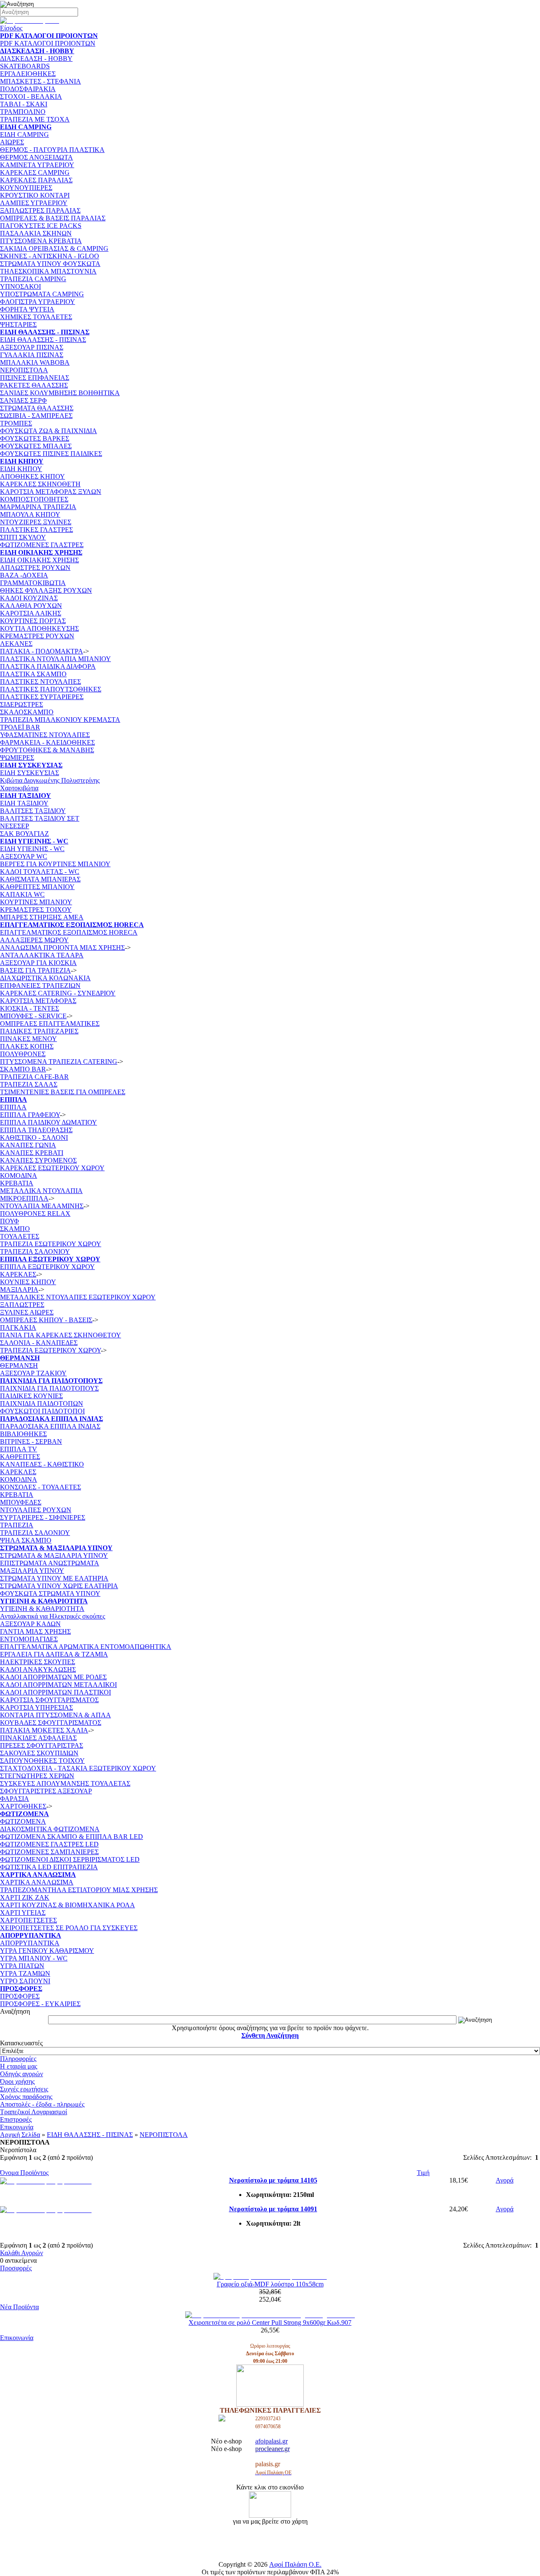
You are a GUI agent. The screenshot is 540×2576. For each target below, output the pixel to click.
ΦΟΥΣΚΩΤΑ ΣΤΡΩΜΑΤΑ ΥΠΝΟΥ (50, 1593)
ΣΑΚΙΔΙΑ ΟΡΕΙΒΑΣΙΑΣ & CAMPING (54, 248)
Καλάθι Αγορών (22, 2253)
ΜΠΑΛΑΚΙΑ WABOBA (35, 362)
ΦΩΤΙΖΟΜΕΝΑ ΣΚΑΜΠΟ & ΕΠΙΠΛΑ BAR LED (72, 1837)
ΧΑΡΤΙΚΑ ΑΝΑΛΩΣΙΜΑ (37, 1882)
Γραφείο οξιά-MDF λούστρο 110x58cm (270, 2284)
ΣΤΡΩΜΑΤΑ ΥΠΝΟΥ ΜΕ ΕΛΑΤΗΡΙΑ (54, 1578)
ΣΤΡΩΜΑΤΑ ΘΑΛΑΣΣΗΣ (37, 408)
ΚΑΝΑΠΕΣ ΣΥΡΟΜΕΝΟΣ (38, 1160)
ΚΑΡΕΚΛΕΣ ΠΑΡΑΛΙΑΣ (36, 180)
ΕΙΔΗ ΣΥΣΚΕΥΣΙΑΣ (30, 773)
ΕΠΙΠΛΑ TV (19, 1449)
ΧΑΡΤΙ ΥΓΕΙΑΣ (23, 1913)
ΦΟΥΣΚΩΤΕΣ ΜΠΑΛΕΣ (36, 446)
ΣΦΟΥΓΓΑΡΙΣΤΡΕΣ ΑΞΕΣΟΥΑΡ (46, 1791)
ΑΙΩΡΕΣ (12, 142)
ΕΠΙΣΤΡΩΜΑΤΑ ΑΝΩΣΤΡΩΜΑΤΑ (50, 1563)
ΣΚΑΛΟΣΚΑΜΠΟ (27, 712)
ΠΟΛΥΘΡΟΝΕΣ (23, 1054)
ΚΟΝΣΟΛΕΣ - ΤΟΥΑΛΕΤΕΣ (40, 1487)
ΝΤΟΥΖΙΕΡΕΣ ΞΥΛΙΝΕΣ (36, 522)
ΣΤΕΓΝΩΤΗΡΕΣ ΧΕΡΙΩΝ (37, 1776)
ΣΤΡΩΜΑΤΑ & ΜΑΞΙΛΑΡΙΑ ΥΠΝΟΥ (54, 1555)
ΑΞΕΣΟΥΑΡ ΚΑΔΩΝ (30, 1624)
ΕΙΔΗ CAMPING (24, 134)
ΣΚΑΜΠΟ (15, 1229)
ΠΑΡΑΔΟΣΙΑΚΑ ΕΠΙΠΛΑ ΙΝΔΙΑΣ (50, 1426)
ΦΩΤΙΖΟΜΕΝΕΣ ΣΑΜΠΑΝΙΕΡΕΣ (49, 1852)
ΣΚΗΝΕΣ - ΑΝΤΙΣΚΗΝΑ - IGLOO (50, 256)
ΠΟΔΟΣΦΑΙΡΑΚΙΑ (28, 89)
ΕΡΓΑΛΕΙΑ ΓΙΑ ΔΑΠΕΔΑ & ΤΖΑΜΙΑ (54, 1654)
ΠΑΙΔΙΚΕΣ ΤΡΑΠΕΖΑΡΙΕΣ (39, 1031)
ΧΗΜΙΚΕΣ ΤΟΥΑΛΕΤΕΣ (36, 317)
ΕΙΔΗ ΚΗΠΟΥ (21, 469)
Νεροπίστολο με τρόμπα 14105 (273, 2180)
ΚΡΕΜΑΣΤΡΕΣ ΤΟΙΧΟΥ (36, 910)
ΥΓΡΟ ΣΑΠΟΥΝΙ (25, 1981)
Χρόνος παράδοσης (26, 2097)
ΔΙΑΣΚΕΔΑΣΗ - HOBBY (36, 58)
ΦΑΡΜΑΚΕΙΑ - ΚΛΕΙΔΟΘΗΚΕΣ (47, 742)
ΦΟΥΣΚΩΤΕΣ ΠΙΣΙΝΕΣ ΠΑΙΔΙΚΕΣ (51, 454)
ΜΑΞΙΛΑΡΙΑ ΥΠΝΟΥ (32, 1571)
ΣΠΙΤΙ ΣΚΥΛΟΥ (23, 537)
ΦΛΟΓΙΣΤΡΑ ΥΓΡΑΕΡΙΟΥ (38, 302)
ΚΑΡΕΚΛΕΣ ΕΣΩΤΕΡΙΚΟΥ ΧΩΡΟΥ (52, 1168)
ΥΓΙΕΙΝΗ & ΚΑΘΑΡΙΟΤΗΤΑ (42, 1609)
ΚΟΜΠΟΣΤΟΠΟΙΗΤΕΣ (34, 499)
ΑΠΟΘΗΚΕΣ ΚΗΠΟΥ (32, 476)
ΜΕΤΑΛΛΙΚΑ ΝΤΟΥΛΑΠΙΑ (41, 1191)
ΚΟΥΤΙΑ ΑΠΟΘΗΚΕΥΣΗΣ (39, 628)
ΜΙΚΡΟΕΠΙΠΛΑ (24, 1198)
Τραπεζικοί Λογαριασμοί (34, 2112)
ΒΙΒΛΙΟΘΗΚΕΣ (23, 1434)
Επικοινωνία (17, 2127)
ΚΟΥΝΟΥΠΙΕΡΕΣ (26, 188)
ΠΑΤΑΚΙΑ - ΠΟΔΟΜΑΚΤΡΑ (42, 651)
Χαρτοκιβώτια (19, 788)
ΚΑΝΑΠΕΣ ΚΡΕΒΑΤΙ (32, 1153)
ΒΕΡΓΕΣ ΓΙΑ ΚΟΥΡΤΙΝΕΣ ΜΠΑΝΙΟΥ (55, 864)
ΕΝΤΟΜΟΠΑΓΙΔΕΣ (29, 1639)
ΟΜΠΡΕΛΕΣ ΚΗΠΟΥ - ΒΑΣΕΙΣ (46, 1320)
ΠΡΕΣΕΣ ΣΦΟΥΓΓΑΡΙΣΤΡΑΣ (42, 1745)
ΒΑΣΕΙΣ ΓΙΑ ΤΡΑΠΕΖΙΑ (35, 970)
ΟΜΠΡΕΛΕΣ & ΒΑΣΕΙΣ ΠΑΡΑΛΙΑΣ (53, 218)
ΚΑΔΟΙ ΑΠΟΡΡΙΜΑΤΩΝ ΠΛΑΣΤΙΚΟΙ (55, 1692)
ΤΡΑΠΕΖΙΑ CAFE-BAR (34, 1077)
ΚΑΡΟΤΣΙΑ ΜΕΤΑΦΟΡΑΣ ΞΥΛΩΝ (51, 492)
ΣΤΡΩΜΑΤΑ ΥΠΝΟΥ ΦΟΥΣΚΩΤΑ (50, 264)
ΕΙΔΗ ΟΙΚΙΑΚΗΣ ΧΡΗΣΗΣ (39, 560)
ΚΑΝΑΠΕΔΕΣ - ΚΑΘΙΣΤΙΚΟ (42, 1464)
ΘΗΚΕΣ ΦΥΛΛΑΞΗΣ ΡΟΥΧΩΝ (46, 590)
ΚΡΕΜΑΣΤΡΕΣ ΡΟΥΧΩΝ (37, 636)
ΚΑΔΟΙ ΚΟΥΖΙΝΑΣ (29, 598)
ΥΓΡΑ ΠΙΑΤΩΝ (22, 1966)
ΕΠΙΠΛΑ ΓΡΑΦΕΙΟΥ (30, 1115)
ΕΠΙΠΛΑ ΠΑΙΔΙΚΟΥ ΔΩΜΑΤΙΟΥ (49, 1122)
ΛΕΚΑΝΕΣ (16, 644)
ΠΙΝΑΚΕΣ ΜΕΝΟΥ (28, 1039)
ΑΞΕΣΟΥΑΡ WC (24, 856)
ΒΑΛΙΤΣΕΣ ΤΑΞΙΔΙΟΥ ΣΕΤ (40, 818)
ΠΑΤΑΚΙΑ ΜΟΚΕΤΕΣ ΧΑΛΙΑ (44, 1730)
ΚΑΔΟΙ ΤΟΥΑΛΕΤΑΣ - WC (40, 872)
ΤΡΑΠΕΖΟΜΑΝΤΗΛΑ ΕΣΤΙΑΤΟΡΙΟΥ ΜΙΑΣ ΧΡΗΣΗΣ (79, 1890)
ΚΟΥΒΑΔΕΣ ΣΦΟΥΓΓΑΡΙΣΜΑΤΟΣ (51, 1723)
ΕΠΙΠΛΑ (13, 1107)
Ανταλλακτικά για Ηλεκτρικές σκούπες (53, 1616)
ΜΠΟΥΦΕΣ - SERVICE (33, 1016)
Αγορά (505, 2180)
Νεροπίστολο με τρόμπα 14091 (273, 2209)
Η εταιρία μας (19, 2066)
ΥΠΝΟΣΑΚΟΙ (20, 286)
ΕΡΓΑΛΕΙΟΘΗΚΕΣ (28, 74)
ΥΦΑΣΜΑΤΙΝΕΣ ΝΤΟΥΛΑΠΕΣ (45, 735)
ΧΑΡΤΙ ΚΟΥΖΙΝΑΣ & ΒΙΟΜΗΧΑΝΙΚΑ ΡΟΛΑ (67, 1905)
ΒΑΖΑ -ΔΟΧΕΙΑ (24, 575)
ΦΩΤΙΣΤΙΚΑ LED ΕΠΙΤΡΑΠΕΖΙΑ (49, 1867)
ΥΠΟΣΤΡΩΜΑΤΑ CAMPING (42, 294)
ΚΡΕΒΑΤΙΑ (17, 1183)
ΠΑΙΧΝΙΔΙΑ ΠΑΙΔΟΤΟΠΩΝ (42, 1403)
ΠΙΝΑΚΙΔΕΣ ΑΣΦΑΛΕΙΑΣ (38, 1738)
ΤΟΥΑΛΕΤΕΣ (20, 1236)
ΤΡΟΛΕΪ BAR (20, 727)
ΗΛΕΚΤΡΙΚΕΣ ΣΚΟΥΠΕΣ (38, 1662)
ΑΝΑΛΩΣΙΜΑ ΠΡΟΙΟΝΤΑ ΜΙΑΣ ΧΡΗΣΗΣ (62, 948)
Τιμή (423, 2173)
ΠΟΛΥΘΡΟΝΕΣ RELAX (35, 1213)
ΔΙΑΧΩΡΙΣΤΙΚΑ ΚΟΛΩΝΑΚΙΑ (45, 978)
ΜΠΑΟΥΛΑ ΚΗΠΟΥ (30, 514)
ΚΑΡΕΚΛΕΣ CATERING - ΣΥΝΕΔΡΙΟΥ (58, 993)
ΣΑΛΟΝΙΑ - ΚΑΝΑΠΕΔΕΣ (39, 1343)
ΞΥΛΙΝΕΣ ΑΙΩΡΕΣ (27, 1312)
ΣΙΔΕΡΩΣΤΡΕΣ (22, 704)
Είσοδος (11, 28)
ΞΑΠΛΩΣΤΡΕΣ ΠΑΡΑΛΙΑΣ (40, 210)
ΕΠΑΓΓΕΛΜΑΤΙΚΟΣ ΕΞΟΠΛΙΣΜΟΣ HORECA (69, 932)
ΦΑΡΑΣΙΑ (15, 1799)
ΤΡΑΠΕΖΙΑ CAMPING (33, 279)
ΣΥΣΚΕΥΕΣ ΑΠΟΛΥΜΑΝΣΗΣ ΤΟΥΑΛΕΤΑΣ (65, 1783)
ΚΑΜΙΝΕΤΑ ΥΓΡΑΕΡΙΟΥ (37, 165)
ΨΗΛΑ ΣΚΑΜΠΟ (26, 1540)
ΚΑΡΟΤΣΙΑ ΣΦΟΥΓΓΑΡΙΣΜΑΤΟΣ (49, 1700)
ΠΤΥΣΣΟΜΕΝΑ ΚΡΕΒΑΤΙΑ (41, 241)
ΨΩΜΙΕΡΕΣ (17, 758)
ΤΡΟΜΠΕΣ (16, 423)
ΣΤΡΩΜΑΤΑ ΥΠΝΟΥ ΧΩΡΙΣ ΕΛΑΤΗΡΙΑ (59, 1586)
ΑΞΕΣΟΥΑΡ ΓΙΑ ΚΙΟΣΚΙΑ (38, 963)
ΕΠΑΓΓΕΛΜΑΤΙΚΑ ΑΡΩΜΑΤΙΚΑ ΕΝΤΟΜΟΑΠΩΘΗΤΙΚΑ (86, 1647)
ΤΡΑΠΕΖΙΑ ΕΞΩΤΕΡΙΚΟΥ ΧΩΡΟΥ (50, 1350)
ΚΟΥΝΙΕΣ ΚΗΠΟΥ (28, 1282)
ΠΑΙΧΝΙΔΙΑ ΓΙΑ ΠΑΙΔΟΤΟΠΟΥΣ (49, 1388)
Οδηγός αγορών (22, 2074)
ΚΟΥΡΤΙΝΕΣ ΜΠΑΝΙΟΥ (36, 902)
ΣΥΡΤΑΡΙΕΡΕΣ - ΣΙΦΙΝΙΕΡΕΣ (43, 1517)
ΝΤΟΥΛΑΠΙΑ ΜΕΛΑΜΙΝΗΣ (42, 1206)
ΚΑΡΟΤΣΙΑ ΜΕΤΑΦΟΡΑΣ (38, 1001)
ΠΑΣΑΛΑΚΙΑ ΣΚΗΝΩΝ (36, 233)
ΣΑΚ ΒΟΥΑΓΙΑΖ (24, 834)
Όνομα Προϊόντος (24, 2173)
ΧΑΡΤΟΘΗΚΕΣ (23, 1806)
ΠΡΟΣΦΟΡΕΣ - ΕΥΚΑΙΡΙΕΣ (40, 2004)
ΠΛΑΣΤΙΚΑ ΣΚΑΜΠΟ (33, 674)
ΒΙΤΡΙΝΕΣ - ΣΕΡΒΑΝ (31, 1441)
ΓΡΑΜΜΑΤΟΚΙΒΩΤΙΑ (33, 583)
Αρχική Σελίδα (20, 2135)
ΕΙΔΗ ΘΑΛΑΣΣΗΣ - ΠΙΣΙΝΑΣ (43, 340)
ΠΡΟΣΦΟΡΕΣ (20, 1996)
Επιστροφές (16, 2119)
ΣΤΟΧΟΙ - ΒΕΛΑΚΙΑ (31, 96)
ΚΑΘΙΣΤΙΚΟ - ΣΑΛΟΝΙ (34, 1138)
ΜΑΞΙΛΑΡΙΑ (19, 1289)
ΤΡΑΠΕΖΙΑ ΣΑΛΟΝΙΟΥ (35, 1251)
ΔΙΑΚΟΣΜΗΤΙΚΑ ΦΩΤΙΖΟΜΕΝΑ (50, 1829)
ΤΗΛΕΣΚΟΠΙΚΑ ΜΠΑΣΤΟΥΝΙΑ (48, 271)
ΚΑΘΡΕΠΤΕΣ (20, 1457)
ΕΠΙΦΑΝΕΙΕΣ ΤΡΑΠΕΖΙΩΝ (40, 986)
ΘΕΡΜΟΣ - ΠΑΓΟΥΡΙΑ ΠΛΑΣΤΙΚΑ (52, 150)
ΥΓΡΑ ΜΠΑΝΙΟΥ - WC (34, 1958)
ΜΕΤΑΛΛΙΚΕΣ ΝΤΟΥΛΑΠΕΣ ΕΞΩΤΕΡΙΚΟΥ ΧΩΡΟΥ (78, 1297)
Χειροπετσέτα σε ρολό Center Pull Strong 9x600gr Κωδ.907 (270, 2322)
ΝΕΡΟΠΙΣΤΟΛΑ (24, 370)
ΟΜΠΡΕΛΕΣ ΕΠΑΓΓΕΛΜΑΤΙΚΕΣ (50, 1024)
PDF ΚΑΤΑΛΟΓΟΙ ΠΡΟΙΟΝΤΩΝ (48, 43)
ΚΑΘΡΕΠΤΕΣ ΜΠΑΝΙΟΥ (37, 887)
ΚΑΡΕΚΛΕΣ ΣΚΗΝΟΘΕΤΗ (40, 484)
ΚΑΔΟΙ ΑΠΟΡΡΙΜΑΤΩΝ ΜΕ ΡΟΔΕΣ (53, 1677)
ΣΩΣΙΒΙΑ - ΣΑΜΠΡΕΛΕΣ (36, 416)
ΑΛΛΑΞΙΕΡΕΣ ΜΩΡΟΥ (34, 940)
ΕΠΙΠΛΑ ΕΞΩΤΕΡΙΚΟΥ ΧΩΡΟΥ (47, 1267)
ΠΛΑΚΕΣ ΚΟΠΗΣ (27, 1046)
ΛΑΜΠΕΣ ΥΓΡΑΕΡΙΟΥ (34, 203)
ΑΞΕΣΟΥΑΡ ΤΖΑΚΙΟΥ (33, 1373)
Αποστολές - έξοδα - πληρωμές (42, 2104)
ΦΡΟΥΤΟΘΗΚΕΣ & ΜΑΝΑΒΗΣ (47, 750)
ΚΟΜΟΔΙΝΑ (19, 1175)
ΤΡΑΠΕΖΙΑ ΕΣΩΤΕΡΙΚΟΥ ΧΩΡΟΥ (51, 1244)
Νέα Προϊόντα (19, 2307)
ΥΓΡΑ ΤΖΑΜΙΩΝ (25, 1973)
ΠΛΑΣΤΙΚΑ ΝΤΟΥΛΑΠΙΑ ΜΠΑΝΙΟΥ (55, 659)
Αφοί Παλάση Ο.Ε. (295, 2564)
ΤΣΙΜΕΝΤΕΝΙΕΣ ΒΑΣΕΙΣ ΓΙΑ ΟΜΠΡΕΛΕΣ (63, 1092)
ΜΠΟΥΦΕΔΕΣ (21, 1502)
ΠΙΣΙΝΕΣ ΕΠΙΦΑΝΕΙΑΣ (35, 378)
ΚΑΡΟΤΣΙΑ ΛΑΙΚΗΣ (31, 613)
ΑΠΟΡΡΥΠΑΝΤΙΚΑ (30, 1943)
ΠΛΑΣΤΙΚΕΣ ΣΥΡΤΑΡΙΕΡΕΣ (42, 697)
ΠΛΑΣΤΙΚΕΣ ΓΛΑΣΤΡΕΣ (36, 530)
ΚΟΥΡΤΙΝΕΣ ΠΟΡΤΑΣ (33, 621)
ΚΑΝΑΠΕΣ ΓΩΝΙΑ (28, 1145)
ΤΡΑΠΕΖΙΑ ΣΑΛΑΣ (29, 1084)
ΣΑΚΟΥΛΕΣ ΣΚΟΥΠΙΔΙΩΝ (39, 1753)
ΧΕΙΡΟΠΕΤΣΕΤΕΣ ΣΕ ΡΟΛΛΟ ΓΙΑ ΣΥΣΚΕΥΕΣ (69, 1928)
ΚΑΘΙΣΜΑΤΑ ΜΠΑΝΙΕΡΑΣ (40, 879)
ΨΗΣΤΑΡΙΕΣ (18, 324)
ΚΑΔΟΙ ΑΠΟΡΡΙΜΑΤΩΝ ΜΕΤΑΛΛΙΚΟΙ (58, 1685)
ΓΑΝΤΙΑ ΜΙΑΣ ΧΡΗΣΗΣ (35, 1631)
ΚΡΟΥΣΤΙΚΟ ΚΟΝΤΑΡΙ (35, 195)
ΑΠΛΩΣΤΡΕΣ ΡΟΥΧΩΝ (35, 568)
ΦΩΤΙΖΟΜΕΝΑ (23, 1821)
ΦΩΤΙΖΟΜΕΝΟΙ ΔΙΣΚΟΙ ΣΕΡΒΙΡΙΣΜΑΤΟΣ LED (70, 1859)
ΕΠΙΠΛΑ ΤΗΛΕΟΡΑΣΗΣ (36, 1130)
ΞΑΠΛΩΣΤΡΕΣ (22, 1305)
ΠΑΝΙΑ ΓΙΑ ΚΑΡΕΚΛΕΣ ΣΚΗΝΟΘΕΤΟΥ (61, 1335)
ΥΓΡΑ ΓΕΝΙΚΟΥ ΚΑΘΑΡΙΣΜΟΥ (47, 1951)
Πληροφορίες (18, 2059)
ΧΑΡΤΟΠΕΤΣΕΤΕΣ (28, 1920)
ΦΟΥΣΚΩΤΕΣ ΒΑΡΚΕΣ (35, 438)
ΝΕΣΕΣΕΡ (15, 826)
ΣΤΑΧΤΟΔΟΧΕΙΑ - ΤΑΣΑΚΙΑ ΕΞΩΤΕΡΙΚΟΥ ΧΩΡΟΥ (78, 1768)
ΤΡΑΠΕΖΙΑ (17, 1525)
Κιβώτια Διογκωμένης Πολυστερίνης (50, 780)
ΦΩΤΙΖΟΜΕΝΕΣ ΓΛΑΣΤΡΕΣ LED (49, 1844)
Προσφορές (16, 2268)
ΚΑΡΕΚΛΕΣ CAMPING (35, 172)
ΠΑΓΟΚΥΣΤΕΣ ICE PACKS (41, 226)
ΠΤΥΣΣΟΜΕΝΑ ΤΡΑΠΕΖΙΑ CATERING (59, 1062)
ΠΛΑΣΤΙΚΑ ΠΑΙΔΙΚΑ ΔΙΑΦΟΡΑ (48, 666)
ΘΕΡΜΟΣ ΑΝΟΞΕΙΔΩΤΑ (36, 157)
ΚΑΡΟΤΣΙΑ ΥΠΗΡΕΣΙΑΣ (36, 1707)
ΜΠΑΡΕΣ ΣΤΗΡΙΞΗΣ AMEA (42, 917)
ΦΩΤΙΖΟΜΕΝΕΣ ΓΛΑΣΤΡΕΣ (42, 545)
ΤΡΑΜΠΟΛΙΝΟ (23, 112)
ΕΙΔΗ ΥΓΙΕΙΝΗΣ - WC (32, 849)
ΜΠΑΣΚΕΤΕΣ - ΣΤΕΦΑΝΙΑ (40, 81)
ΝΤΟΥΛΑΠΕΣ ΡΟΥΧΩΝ (36, 1510)
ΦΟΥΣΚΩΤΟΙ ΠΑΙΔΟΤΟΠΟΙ (42, 1411)
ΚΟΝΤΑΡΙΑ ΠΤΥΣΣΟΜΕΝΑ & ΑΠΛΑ (55, 1715)
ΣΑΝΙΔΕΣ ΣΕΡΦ (23, 400)
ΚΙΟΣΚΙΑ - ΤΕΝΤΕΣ (30, 1008)
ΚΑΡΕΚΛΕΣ (18, 1274)
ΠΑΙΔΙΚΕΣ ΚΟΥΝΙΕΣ (31, 1396)
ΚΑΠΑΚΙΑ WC (22, 894)
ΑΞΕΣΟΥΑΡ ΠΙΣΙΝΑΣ (32, 347)
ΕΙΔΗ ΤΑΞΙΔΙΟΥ (24, 803)
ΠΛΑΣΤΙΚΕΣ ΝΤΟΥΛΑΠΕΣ (40, 682)
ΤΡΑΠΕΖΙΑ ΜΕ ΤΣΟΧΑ (35, 119)
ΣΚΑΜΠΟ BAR (23, 1069)
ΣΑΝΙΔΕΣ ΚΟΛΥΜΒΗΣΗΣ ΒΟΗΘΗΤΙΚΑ (60, 393)
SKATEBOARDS (25, 66)
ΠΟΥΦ (9, 1221)
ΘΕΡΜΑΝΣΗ (19, 1365)
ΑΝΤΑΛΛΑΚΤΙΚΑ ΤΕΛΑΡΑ (42, 955)
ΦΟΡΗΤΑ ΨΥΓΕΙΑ (27, 309)
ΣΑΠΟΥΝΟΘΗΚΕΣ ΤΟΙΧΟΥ (42, 1761)
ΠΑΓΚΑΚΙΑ (18, 1327)
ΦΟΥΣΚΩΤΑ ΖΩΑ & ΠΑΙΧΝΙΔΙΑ (49, 431)
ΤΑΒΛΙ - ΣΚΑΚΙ (24, 104)
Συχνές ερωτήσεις (24, 2089)
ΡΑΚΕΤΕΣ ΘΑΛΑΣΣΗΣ (34, 385)
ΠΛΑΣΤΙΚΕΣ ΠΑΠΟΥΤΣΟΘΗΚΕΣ (51, 689)
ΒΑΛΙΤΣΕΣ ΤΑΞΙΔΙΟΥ (33, 811)
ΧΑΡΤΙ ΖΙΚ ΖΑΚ (25, 1897)
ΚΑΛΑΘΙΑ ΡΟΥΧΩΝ (31, 606)
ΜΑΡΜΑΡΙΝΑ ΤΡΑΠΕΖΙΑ (38, 507)
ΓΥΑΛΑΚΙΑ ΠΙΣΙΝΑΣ (32, 355)
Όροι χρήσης (17, 2081)
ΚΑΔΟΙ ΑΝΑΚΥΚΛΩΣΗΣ (38, 1669)
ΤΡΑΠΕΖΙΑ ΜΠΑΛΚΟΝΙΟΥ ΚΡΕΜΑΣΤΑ (60, 720)
